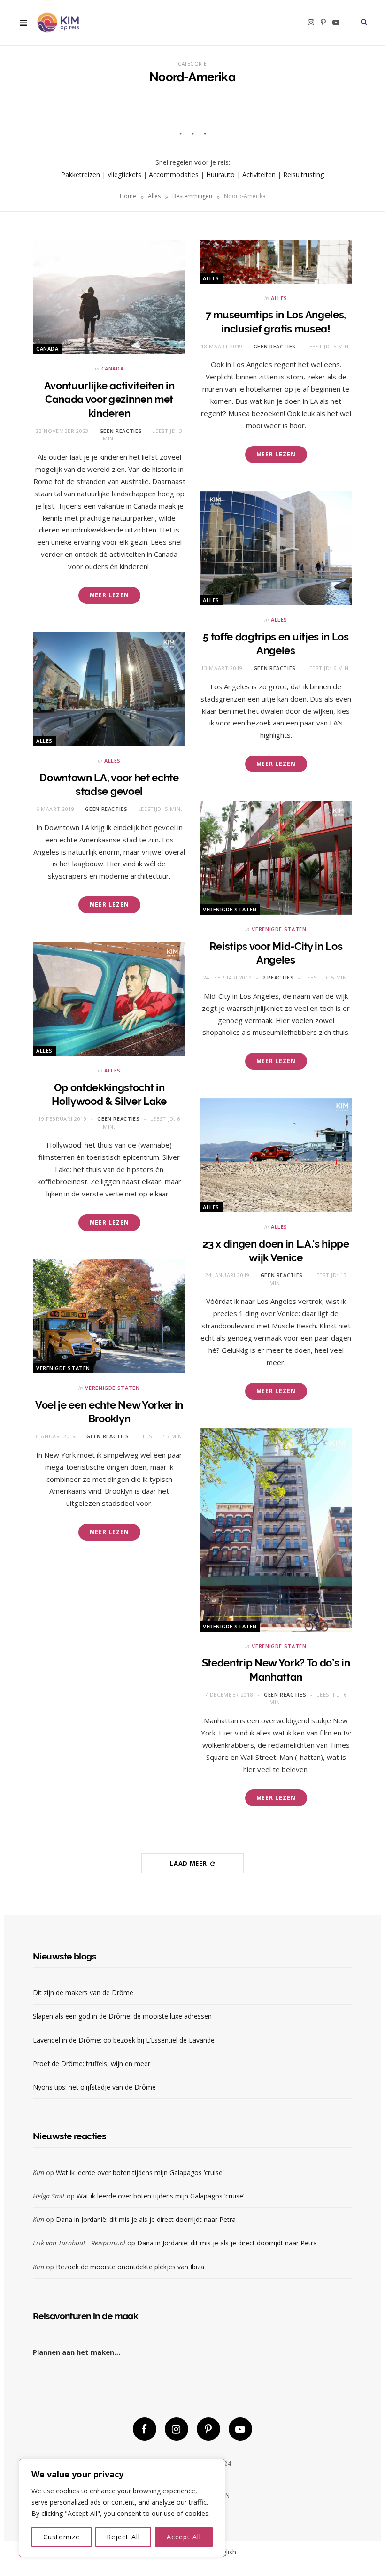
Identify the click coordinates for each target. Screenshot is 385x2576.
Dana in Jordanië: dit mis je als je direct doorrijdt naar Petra (146, 2219)
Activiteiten (259, 174)
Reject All (123, 2537)
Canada (47, 349)
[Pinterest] (208, 2429)
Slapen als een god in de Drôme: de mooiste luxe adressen (122, 2016)
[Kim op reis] (58, 23)
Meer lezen (109, 595)
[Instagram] (177, 2429)
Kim (38, 2172)
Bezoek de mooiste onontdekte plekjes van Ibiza (130, 2267)
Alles (154, 196)
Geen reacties (121, 431)
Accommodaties (174, 174)
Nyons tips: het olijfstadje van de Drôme (95, 2087)
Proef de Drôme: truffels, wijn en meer (92, 2063)
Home (128, 196)
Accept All (184, 2537)
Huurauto (220, 174)
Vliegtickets (124, 174)
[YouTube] (240, 2429)
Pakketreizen (81, 174)
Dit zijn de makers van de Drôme (84, 1993)
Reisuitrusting (304, 174)
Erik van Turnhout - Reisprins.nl (79, 2243)
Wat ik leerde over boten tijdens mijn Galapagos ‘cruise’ (140, 2172)
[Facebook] (145, 2429)
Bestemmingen (192, 196)
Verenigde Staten (230, 909)
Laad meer (189, 1863)
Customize (62, 2537)
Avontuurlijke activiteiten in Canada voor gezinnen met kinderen (109, 399)
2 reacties (278, 977)
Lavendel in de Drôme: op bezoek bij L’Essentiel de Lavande (124, 2040)
